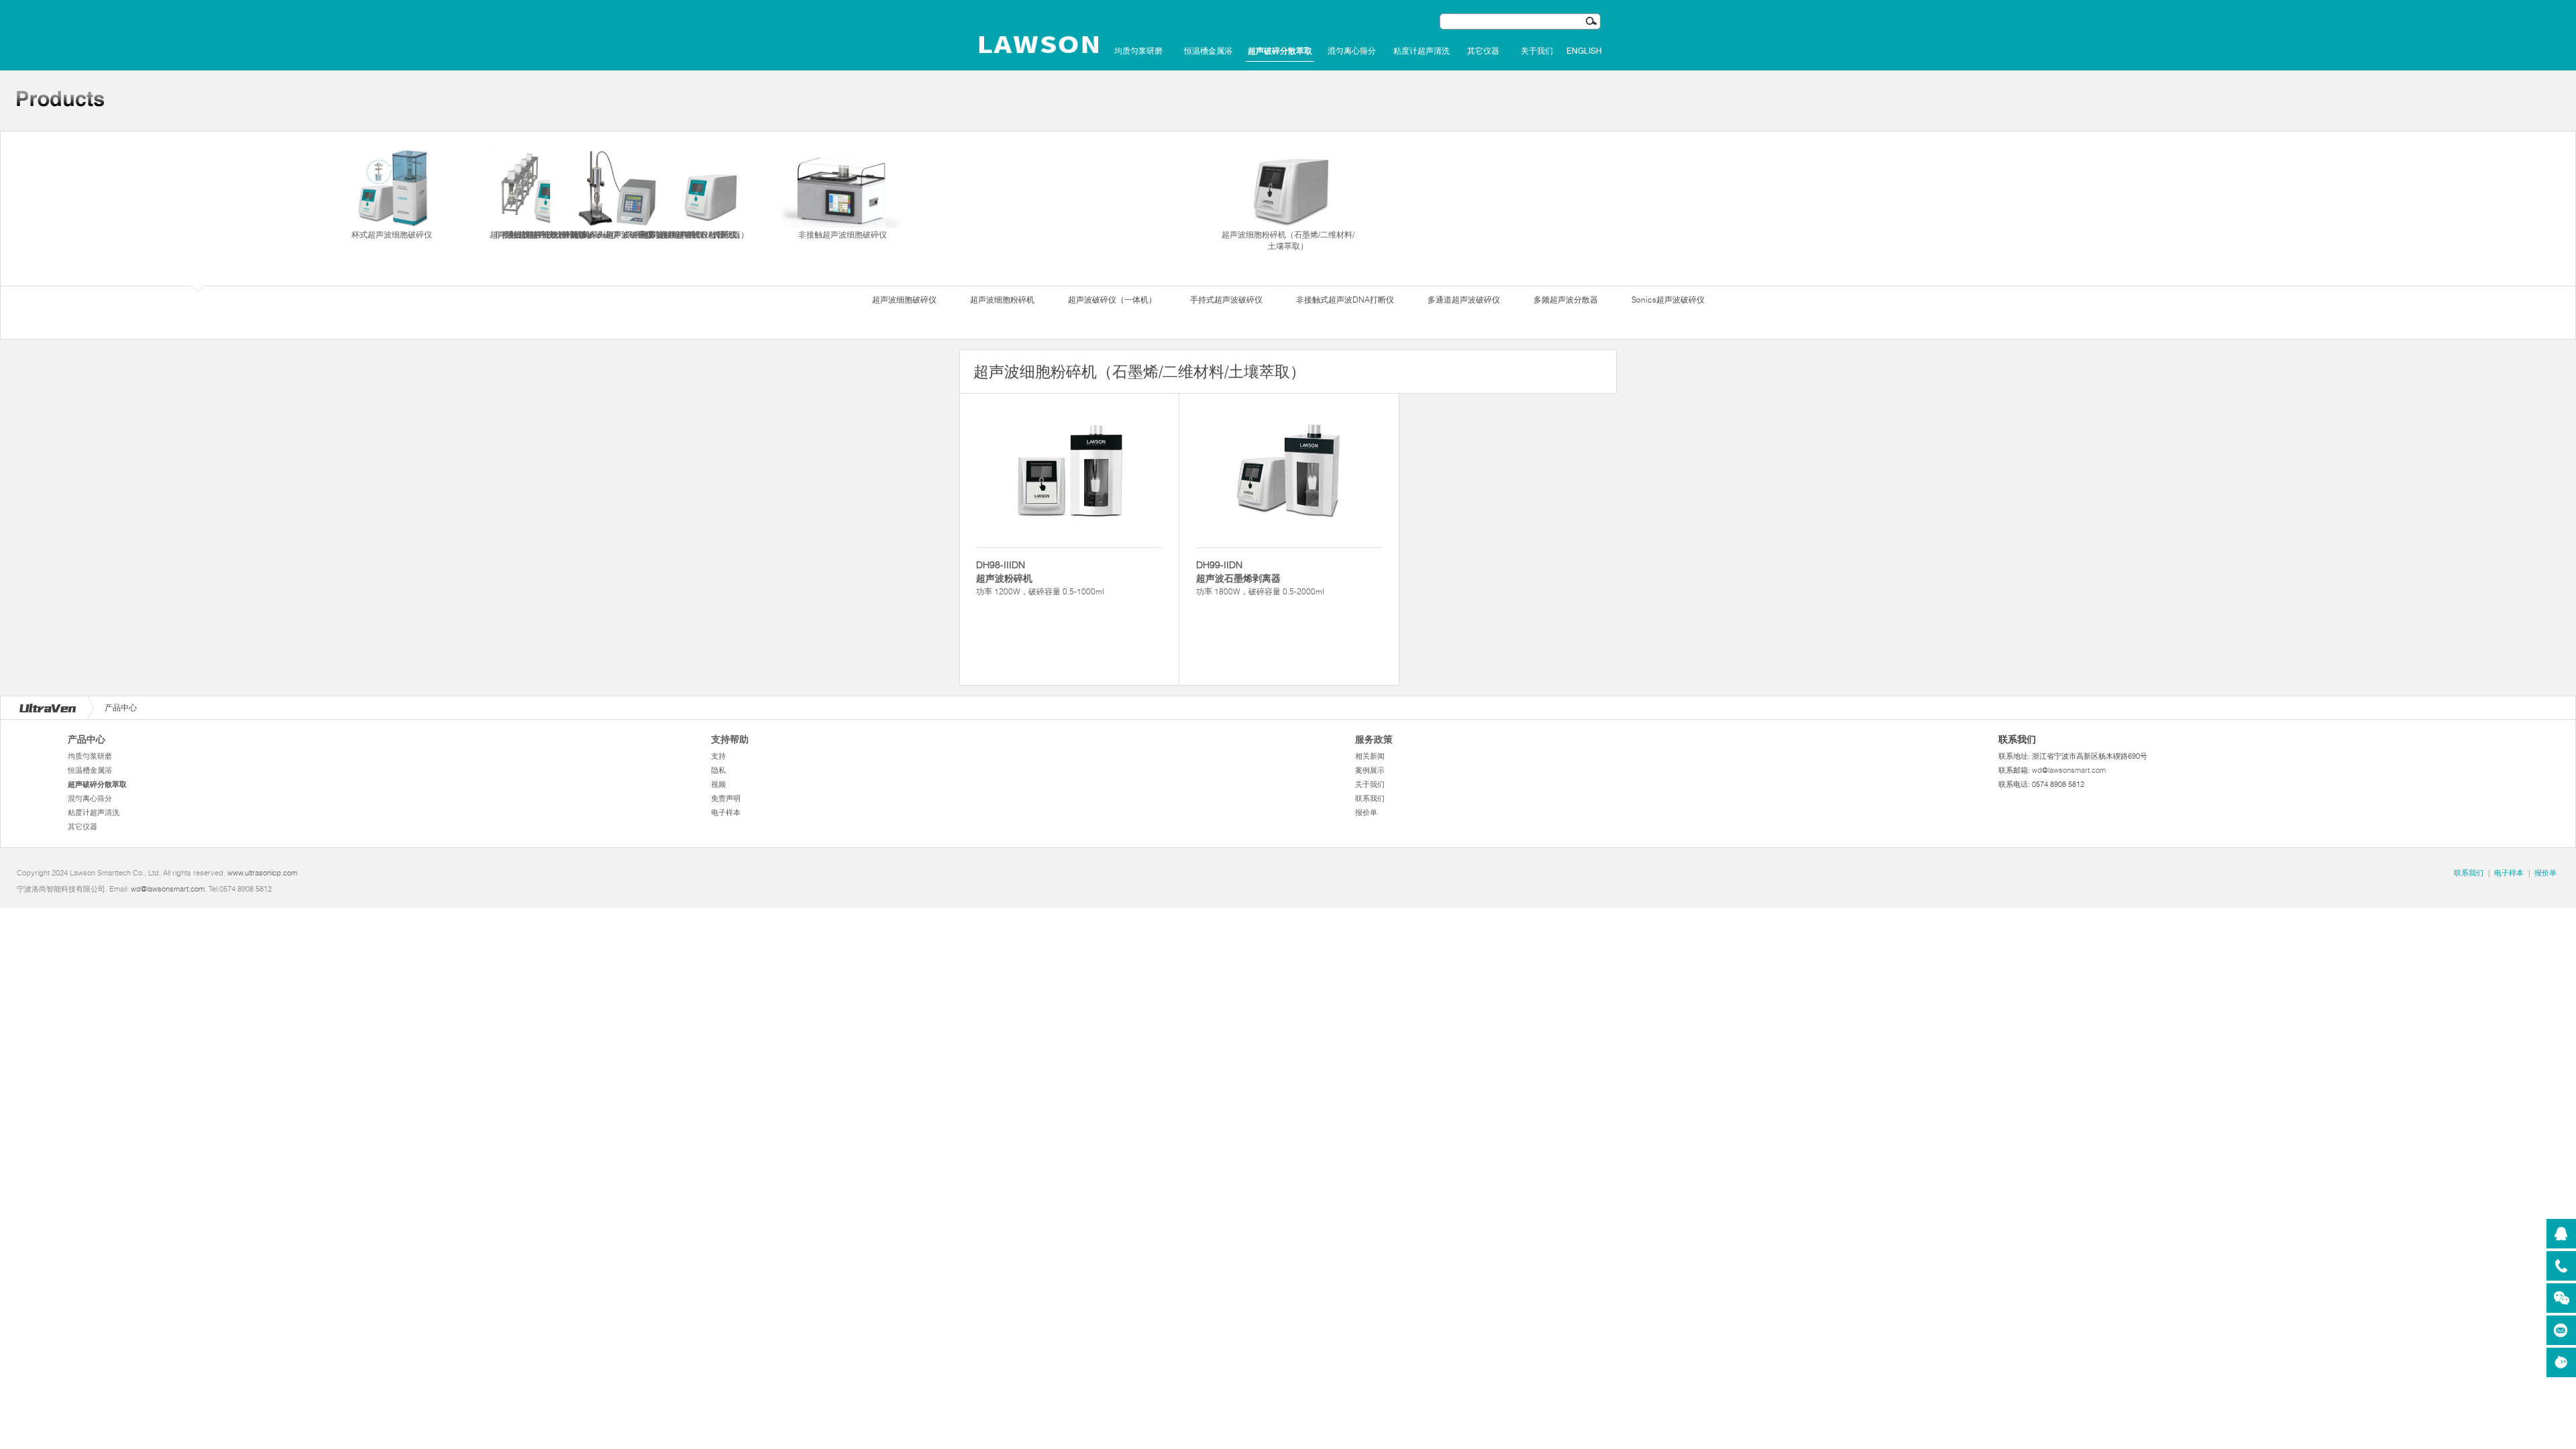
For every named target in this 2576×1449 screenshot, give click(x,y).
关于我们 (1537, 51)
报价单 (1366, 812)
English (1584, 51)
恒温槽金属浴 (1208, 51)
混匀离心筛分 (1352, 51)
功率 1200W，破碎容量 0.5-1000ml (1040, 578)
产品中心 (87, 739)
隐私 (718, 770)
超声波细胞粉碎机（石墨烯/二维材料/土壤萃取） (1288, 240)
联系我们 (1370, 798)
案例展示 (1370, 770)
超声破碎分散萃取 (1280, 51)
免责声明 (726, 798)
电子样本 (726, 812)
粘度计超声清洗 (1421, 51)
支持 (718, 756)
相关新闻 (1370, 756)
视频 (718, 784)
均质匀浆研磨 (1138, 51)
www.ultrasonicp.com (262, 873)
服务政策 (1374, 739)
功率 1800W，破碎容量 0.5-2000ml (1260, 578)
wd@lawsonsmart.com (2069, 770)
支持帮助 (730, 739)
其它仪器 (1483, 51)
